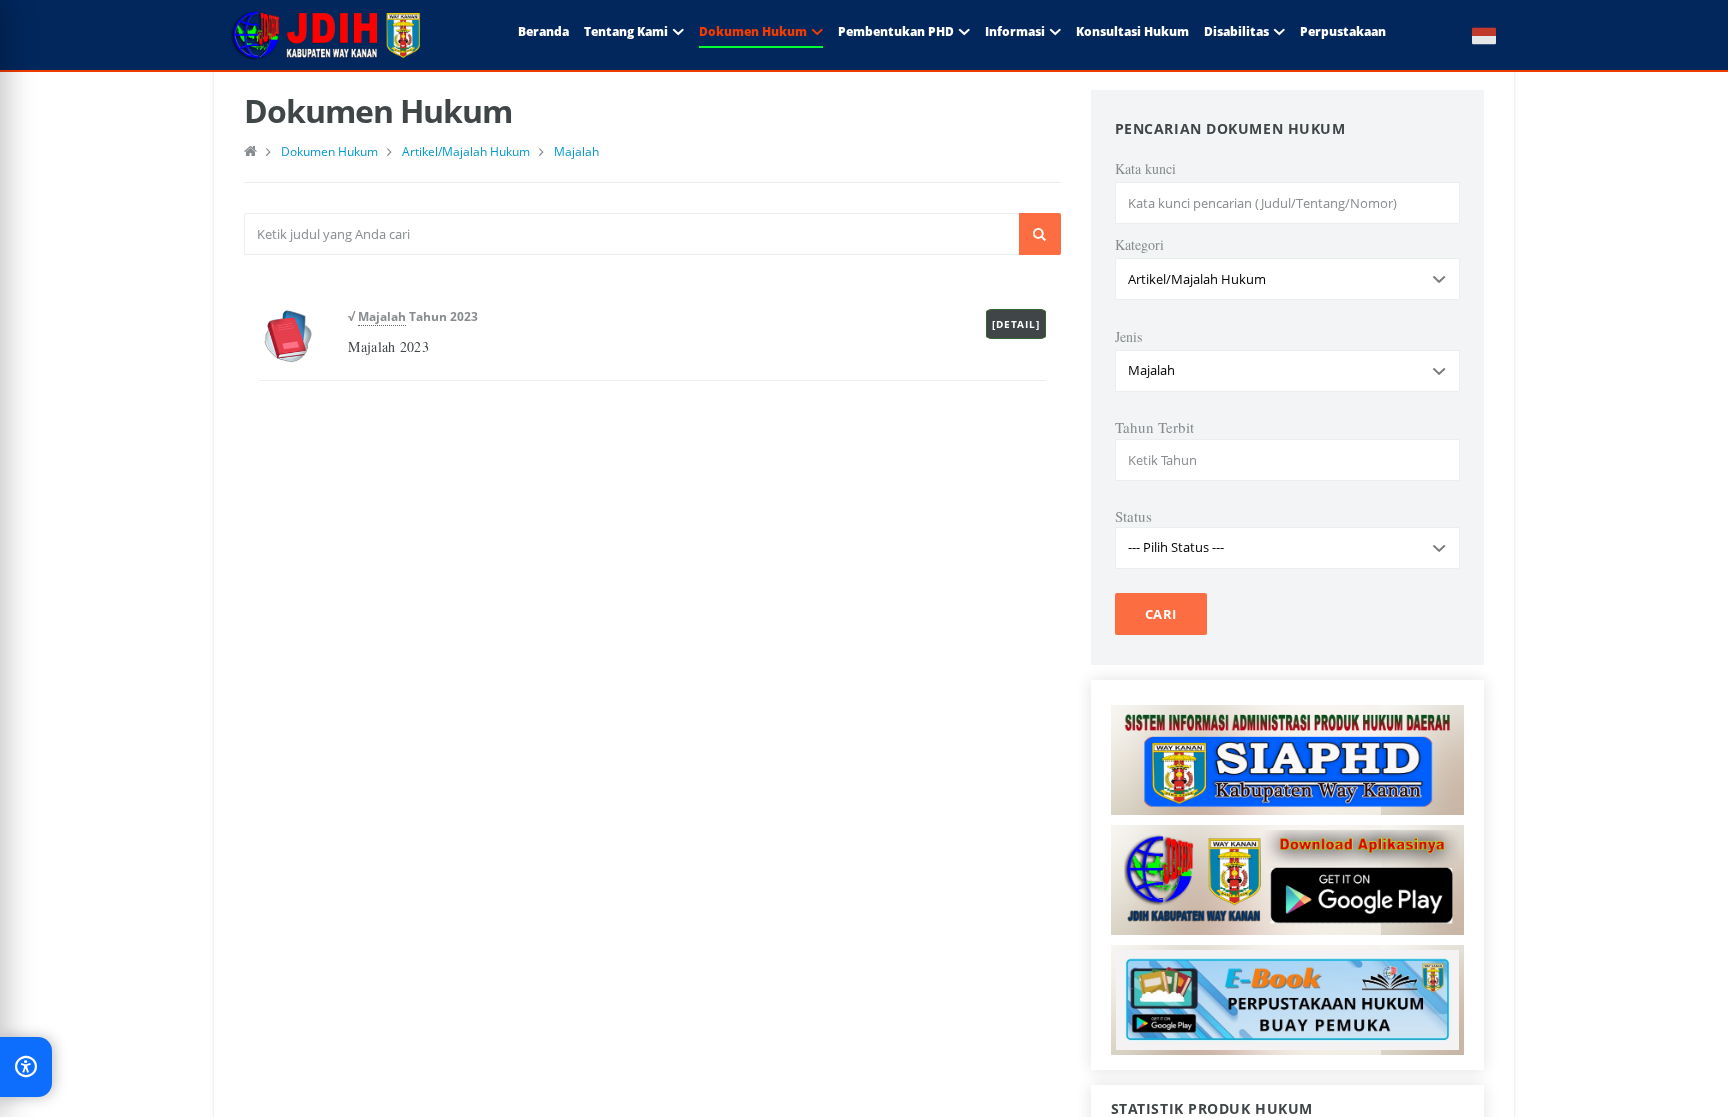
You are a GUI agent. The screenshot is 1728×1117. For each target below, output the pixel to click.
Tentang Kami (626, 31)
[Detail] (1015, 324)
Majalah (576, 151)
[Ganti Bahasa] (1474, 35)
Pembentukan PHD (896, 31)
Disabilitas (1236, 31)
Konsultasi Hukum (1132, 31)
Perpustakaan (1343, 31)
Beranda (543, 31)
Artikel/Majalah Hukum (466, 151)
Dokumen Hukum (753, 31)
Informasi (1015, 31)
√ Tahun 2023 (413, 316)
